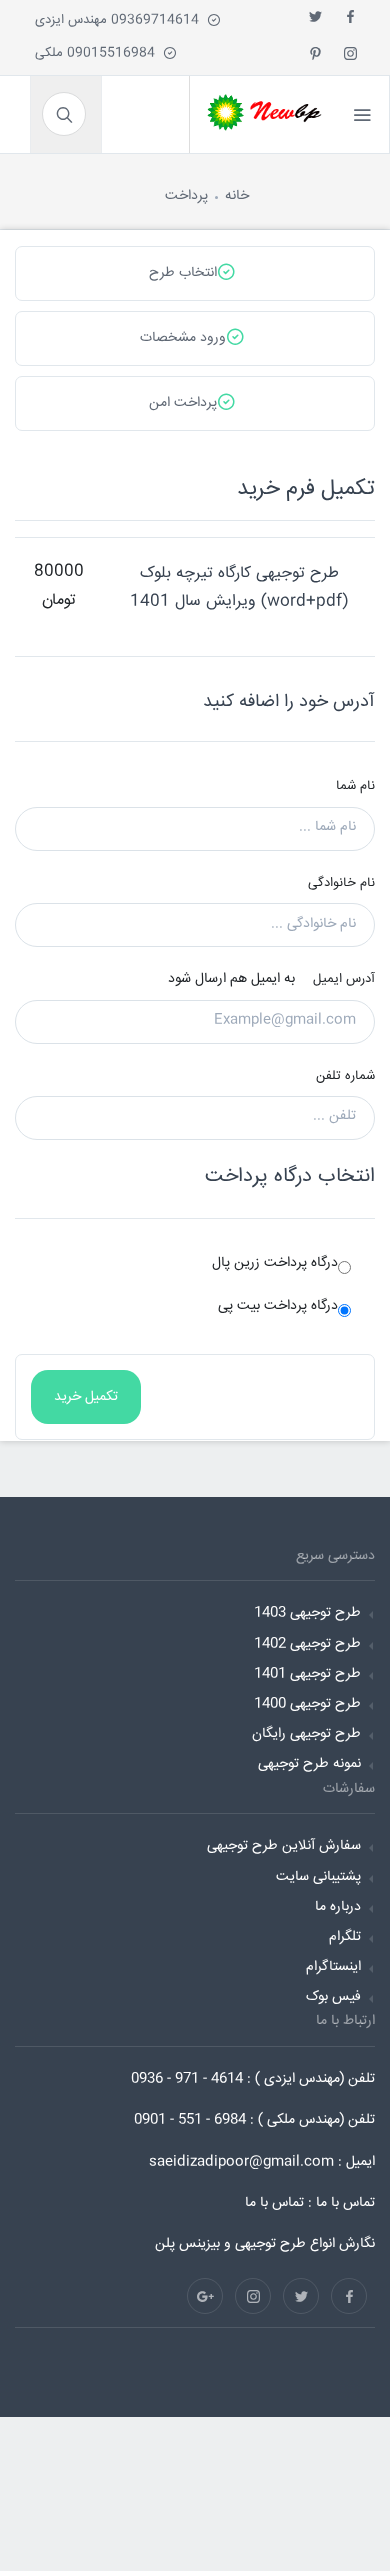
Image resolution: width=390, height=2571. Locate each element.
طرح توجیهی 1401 (307, 1674)
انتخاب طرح (183, 273)
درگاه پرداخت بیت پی (278, 1306)
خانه (237, 196)
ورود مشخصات (183, 338)
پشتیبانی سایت (318, 1877)
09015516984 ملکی (99, 53)
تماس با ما (274, 2203)
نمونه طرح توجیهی (309, 1764)
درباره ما (338, 1907)
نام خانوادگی (341, 883)
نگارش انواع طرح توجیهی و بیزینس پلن (265, 2244)
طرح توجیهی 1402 (307, 1644)
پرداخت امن (183, 403)
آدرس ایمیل (344, 979)
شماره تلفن (345, 1076)
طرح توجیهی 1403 (307, 1613)
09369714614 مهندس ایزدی (121, 20)
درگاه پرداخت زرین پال (275, 1263)
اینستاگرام (333, 1967)
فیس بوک (333, 1997)
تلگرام (345, 1937)
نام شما (355, 786)
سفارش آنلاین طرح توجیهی (284, 1846)
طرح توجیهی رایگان (306, 1734)
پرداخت (186, 196)
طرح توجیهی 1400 (307, 1704)
